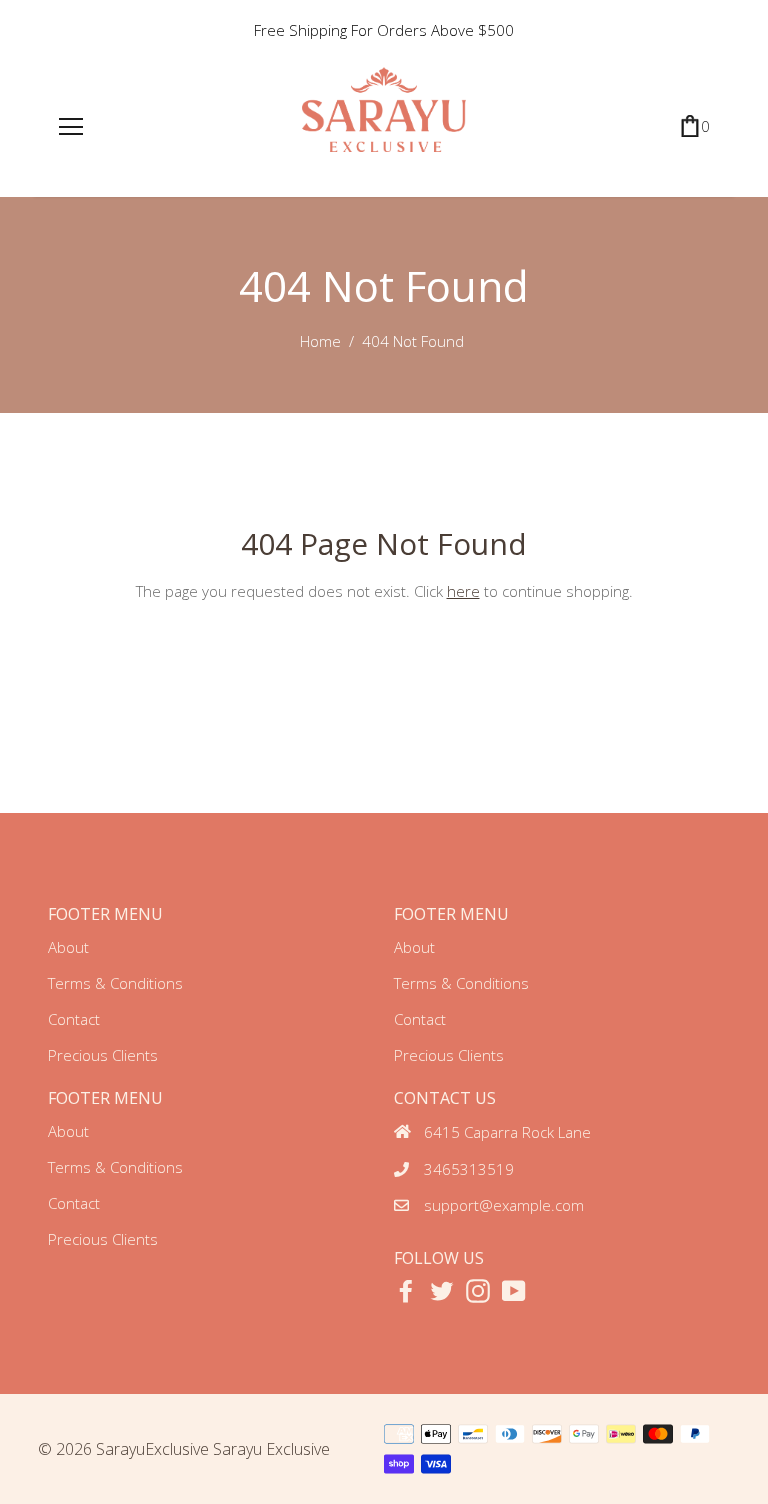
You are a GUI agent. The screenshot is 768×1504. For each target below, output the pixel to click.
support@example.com (504, 1205)
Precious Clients (103, 1055)
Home (320, 341)
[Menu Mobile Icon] (71, 127)
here (463, 591)
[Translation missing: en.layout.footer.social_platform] (406, 1291)
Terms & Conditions (115, 983)
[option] (384, 30)
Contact (74, 1019)
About (68, 947)
